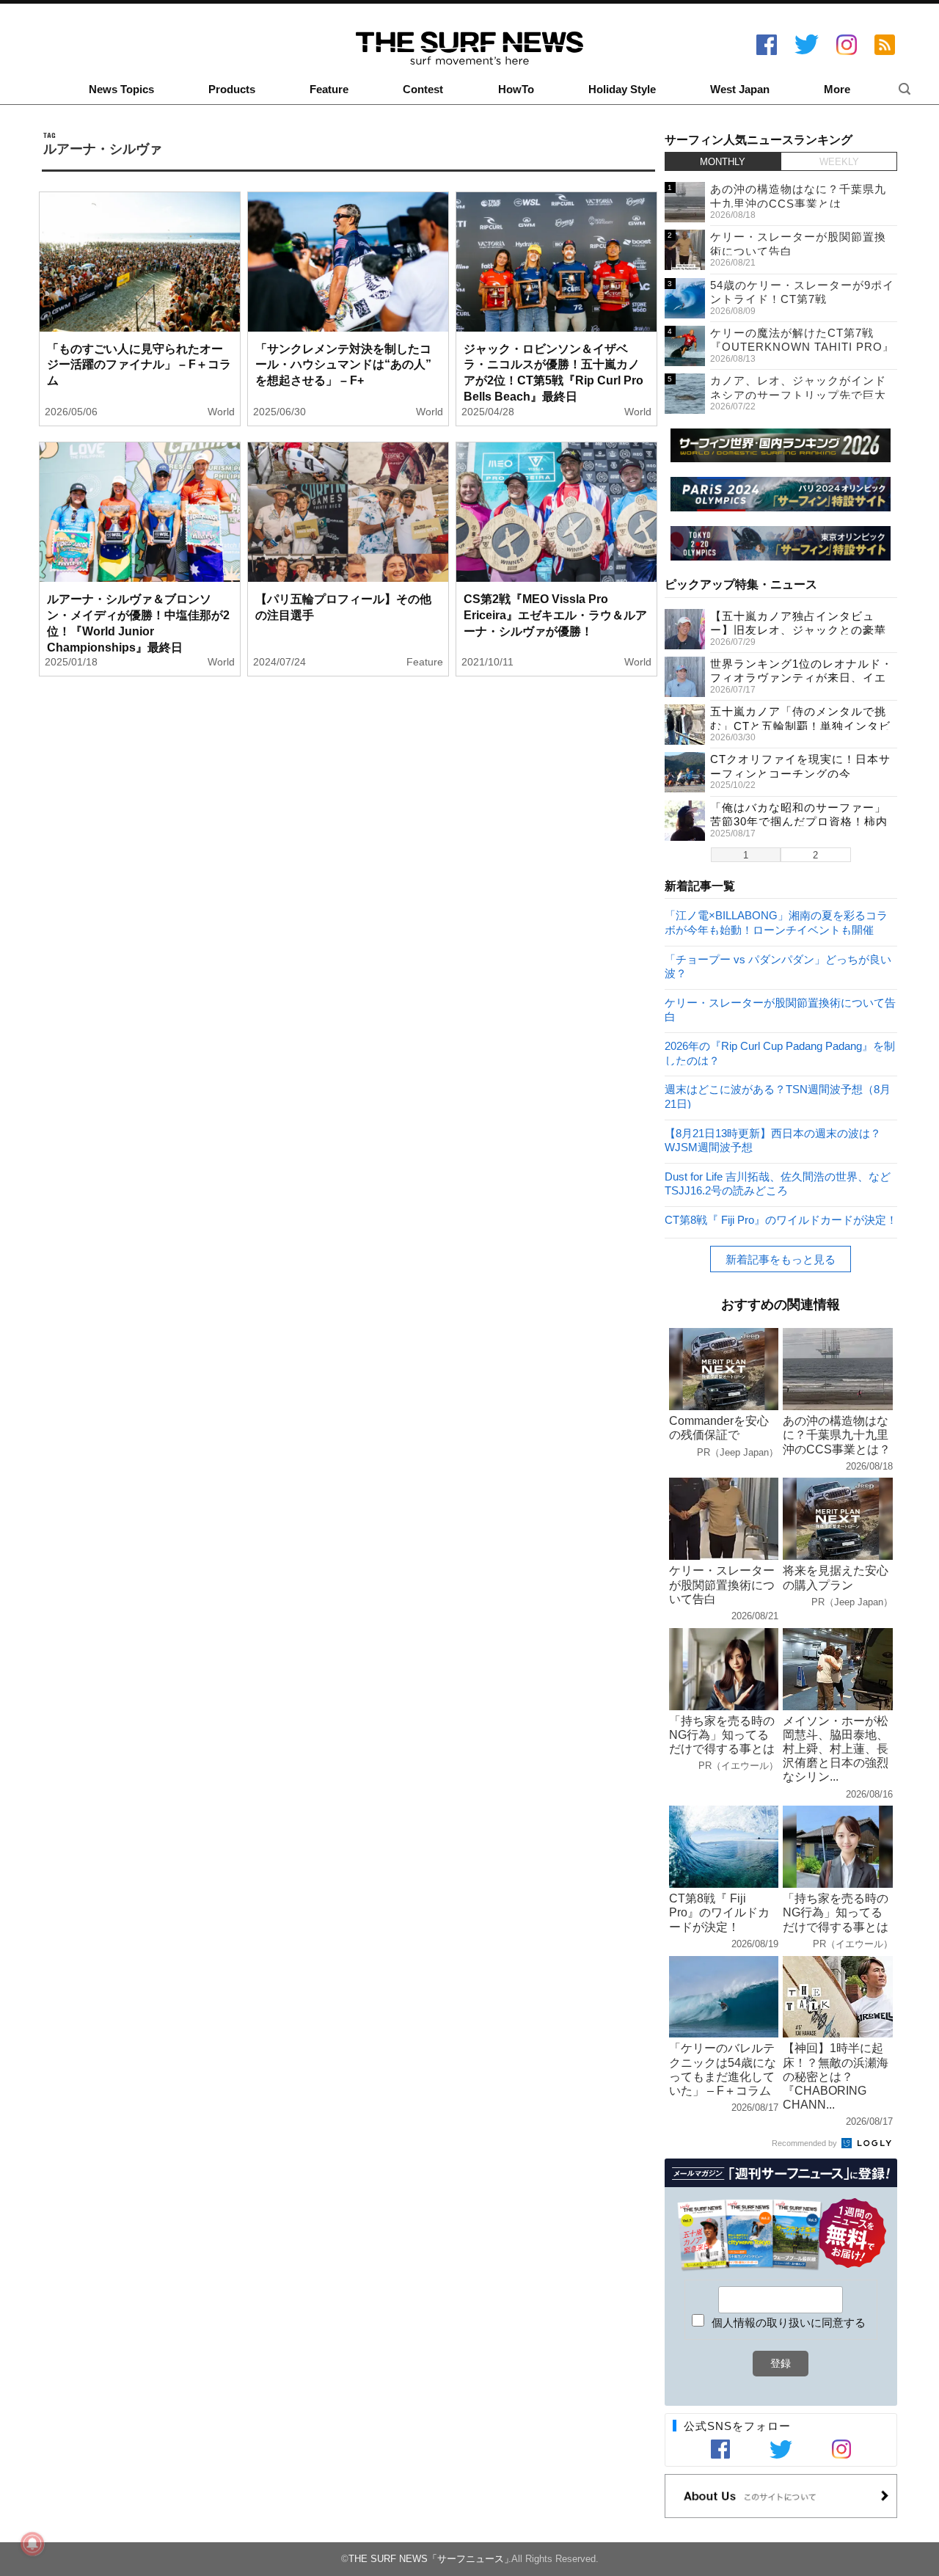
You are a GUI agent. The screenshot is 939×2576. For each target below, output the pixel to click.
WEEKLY (839, 162)
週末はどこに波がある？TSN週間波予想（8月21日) (778, 1096)
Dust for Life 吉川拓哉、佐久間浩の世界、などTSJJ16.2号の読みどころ (778, 1183)
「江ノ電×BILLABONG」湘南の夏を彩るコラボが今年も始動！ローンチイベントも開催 (776, 922)
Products (232, 90)
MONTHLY (723, 162)
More (837, 90)
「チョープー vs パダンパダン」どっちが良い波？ (778, 966)
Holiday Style (622, 90)
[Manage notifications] (32, 2544)
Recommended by (805, 2143)
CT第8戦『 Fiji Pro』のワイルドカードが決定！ (781, 1220)
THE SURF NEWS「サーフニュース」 (431, 2559)
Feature (329, 90)
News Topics (121, 90)
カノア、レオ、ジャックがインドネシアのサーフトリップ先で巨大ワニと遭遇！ (798, 395)
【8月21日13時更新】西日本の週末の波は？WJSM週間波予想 (773, 1140)
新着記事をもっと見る (781, 1259)
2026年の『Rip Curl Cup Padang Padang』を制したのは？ (780, 1052)
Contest (423, 90)
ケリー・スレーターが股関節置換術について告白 (780, 1009)
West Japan (740, 90)
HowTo (516, 90)
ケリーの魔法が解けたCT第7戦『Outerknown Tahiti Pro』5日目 (802, 347)
